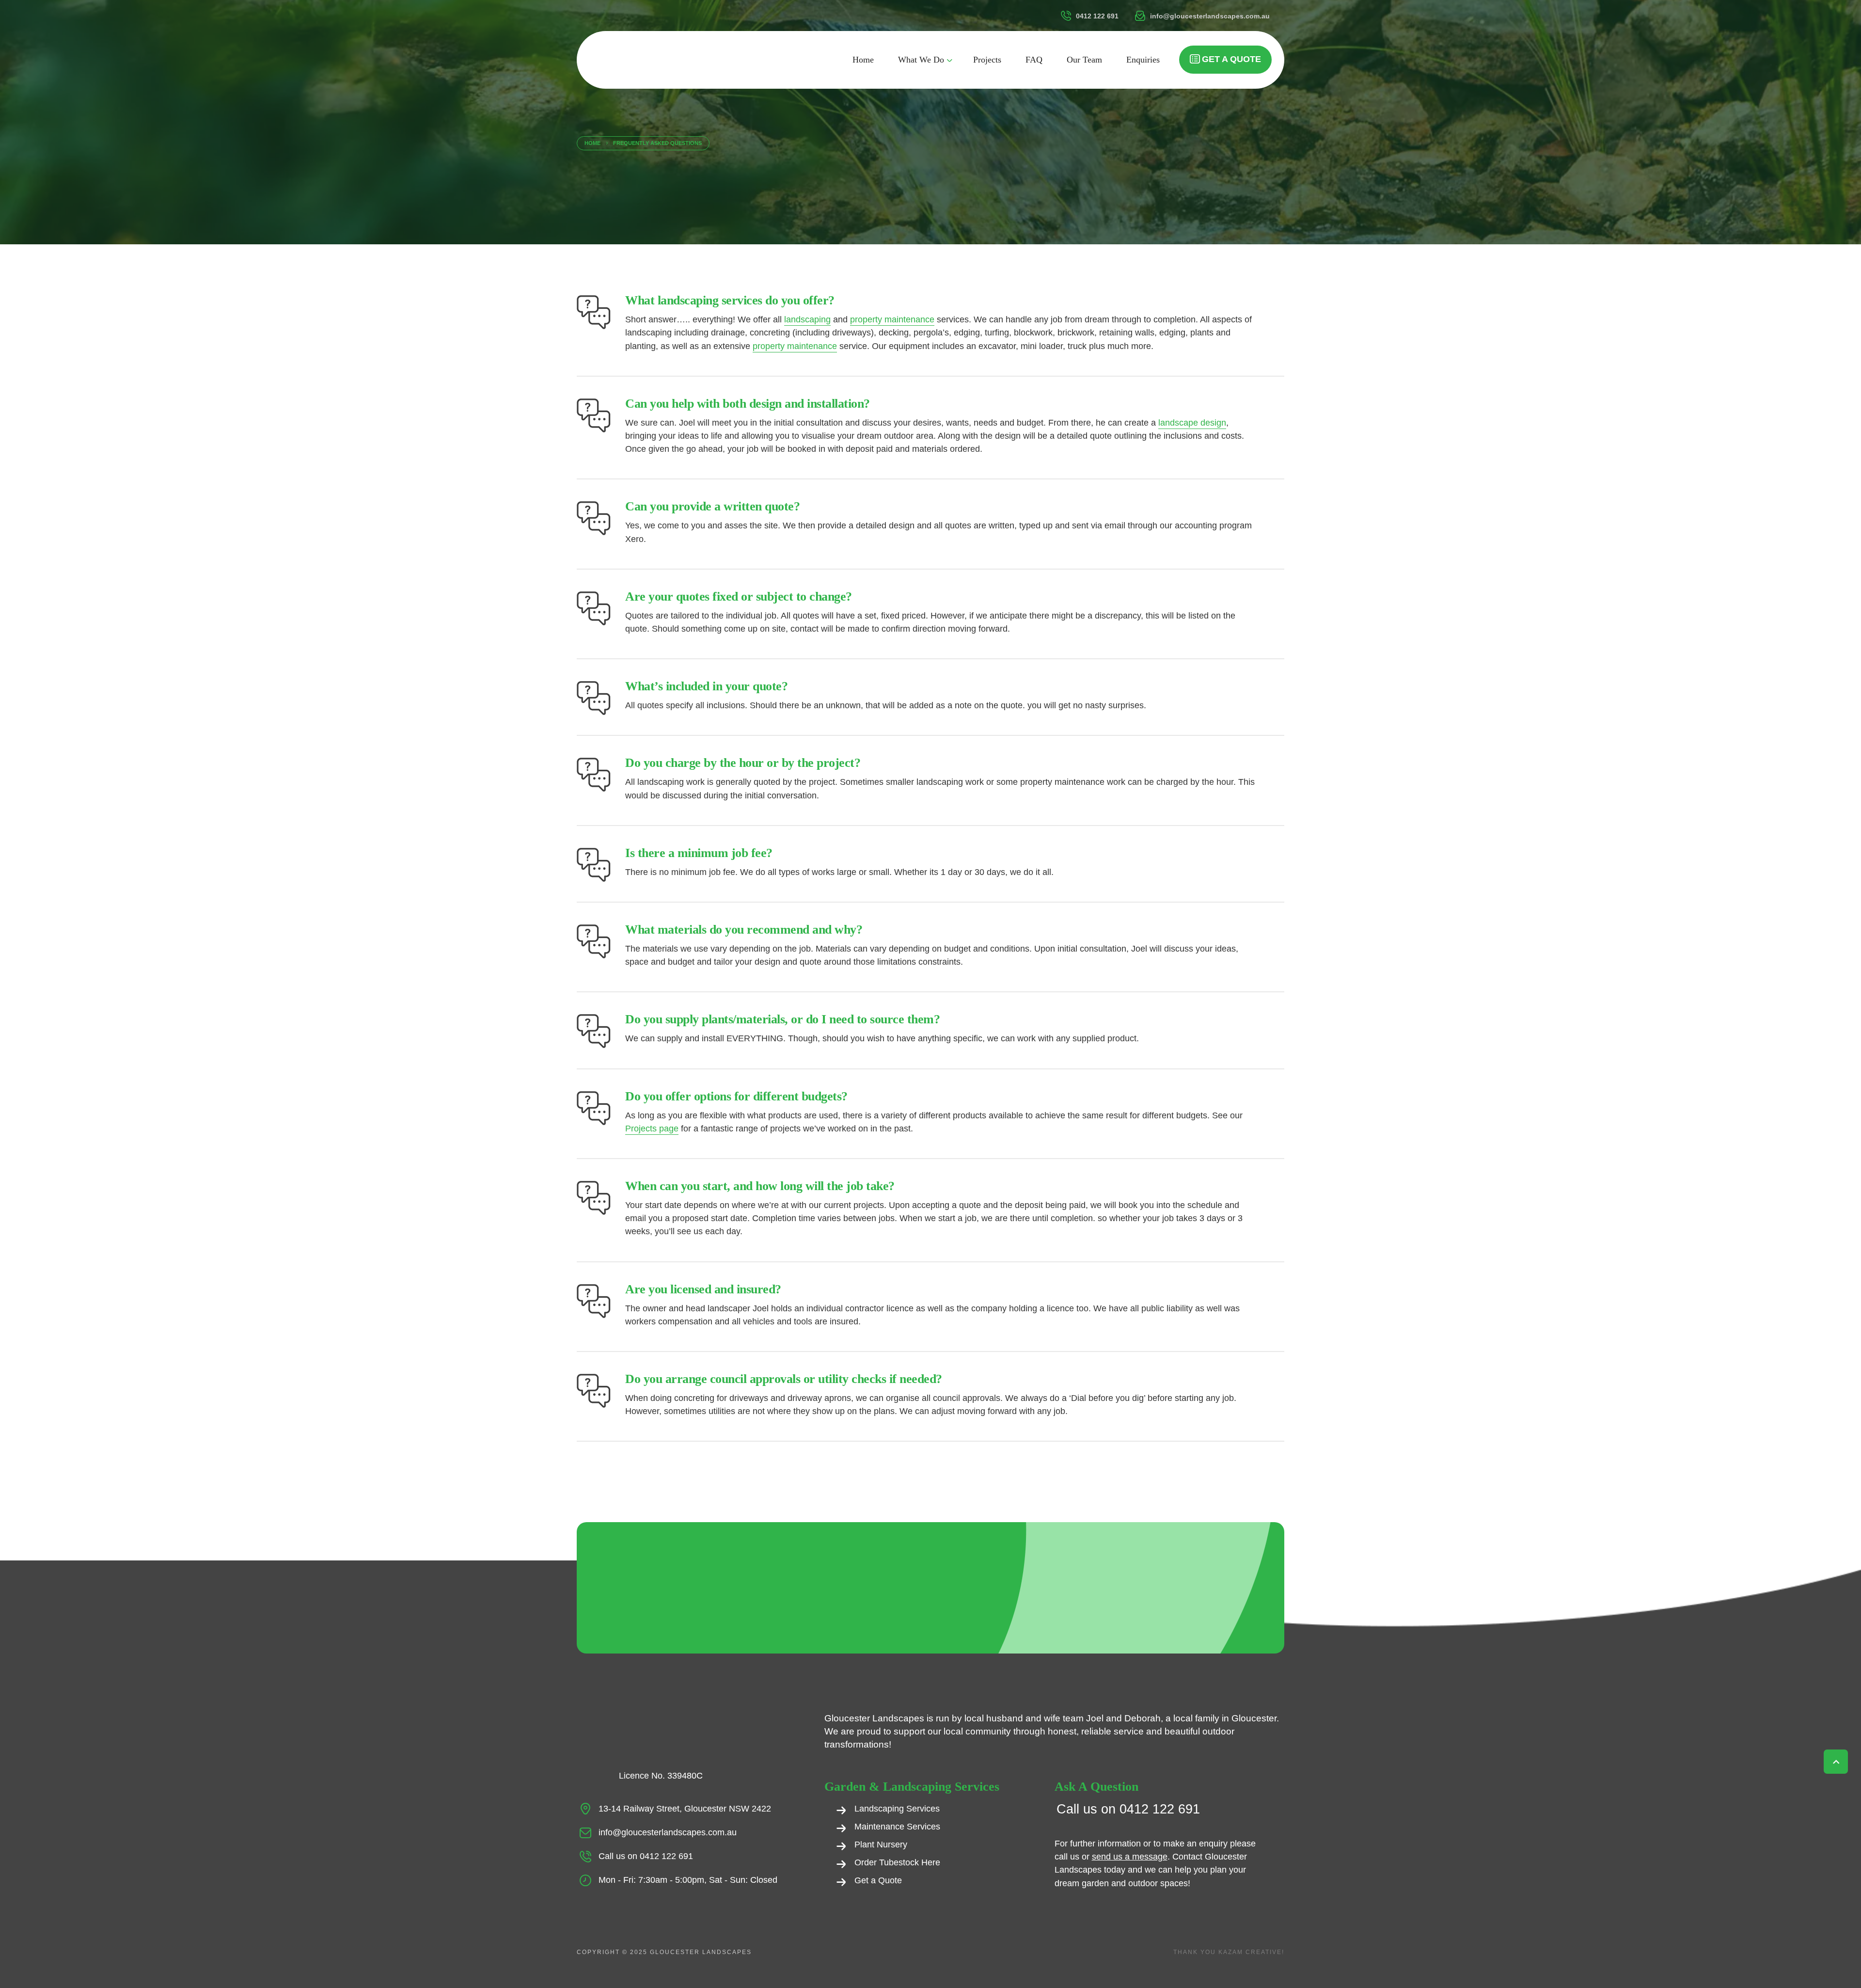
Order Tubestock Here (897, 1862)
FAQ (1034, 60)
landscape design (1192, 423)
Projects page (652, 1129)
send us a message (1130, 1857)
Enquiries (1143, 60)
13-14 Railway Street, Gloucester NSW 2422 (685, 1809)
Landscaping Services (897, 1809)
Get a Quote (1231, 59)
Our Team (1084, 60)
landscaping (807, 319)
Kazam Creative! (1251, 1952)
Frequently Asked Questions (657, 143)
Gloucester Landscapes (701, 1952)
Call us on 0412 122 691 (646, 1856)
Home (863, 60)
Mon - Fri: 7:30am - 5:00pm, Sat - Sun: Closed (688, 1880)
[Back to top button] (1837, 1762)
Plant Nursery (881, 1845)
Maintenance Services (897, 1827)
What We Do (921, 60)
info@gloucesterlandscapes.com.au (668, 1832)
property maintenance (892, 319)
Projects (987, 60)
